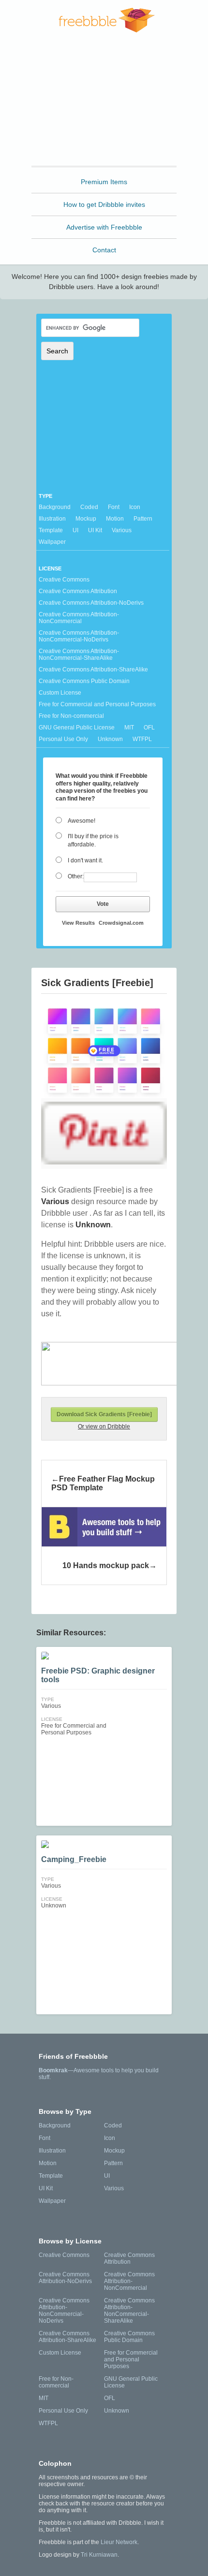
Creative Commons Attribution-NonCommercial (79, 618)
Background (55, 507)
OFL (149, 728)
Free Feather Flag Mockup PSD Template (103, 1483)
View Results (78, 923)
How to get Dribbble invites (104, 204)
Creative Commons (64, 580)
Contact (104, 250)
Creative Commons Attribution (78, 591)
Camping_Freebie (74, 1859)
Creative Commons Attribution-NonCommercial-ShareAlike (79, 655)
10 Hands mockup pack (106, 1565)
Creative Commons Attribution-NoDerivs (91, 603)
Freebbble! (107, 20)
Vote (103, 904)
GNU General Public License (77, 728)
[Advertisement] (104, 103)
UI (75, 530)
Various (122, 530)
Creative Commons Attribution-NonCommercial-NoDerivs (79, 636)
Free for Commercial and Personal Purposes (97, 704)
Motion (115, 519)
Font (114, 507)
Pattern (143, 519)
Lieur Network (119, 2542)
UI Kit (95, 530)
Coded (89, 507)
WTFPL (142, 739)
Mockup (86, 519)
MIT (129, 728)
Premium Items (104, 182)
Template (51, 530)
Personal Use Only (63, 739)
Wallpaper (52, 542)
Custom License (60, 693)
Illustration (52, 519)
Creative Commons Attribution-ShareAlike (93, 669)
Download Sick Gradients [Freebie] (104, 1414)
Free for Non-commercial (71, 716)
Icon (135, 507)
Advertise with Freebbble (104, 227)
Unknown (110, 739)
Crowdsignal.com (121, 923)
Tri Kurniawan (99, 2555)
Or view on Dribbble (104, 1426)
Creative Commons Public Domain (84, 681)
